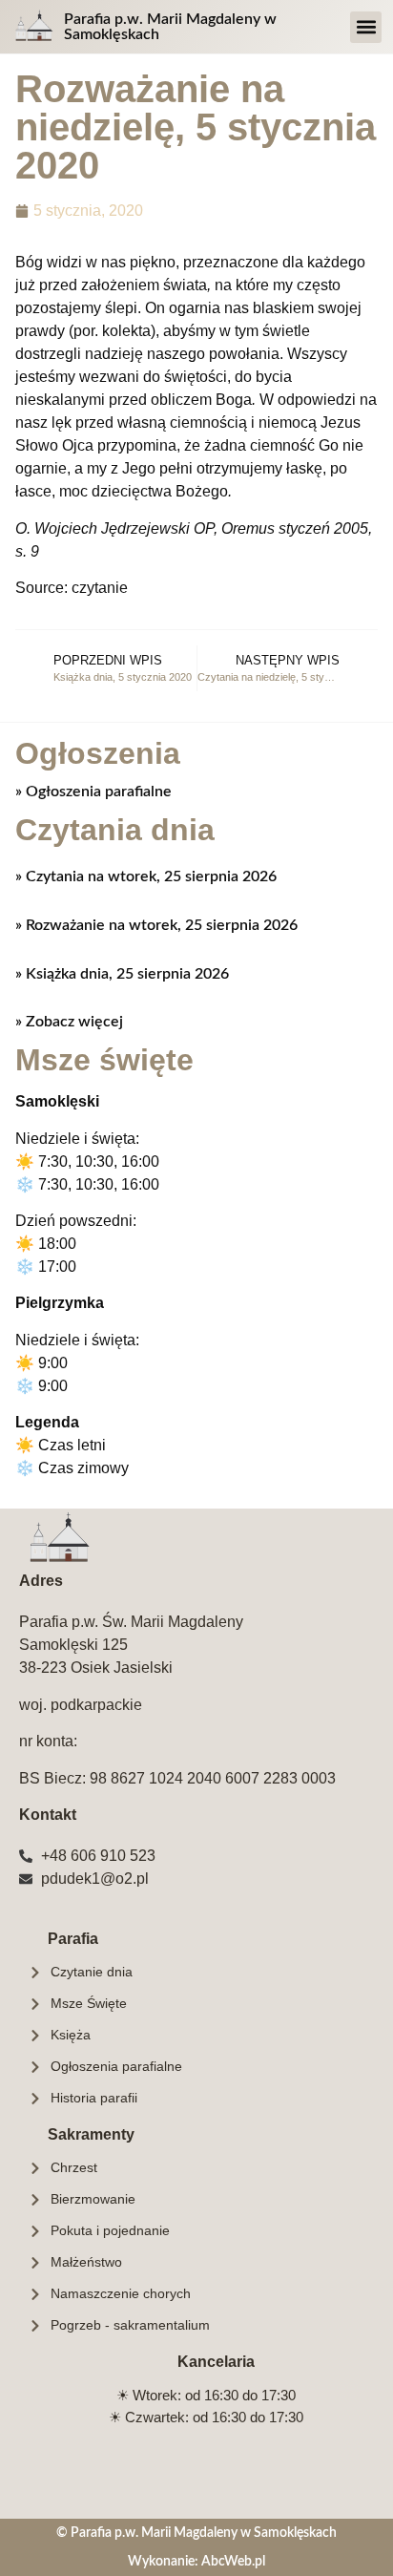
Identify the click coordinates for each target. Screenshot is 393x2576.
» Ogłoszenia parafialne (93, 792)
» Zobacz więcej (69, 1022)
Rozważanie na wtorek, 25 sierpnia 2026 (160, 925)
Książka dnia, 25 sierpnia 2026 (125, 974)
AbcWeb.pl (233, 2561)
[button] (366, 27)
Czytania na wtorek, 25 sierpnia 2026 (149, 876)
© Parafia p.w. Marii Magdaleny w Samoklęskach (196, 2533)
